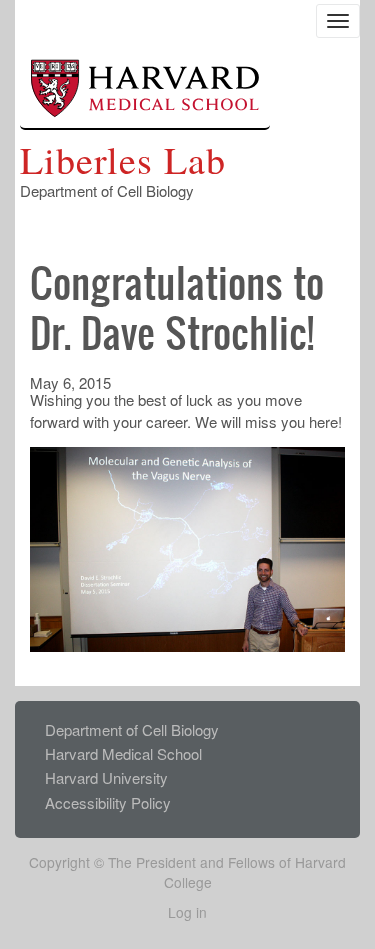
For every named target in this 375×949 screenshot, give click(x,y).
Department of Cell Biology (132, 729)
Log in (187, 912)
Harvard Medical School (123, 753)
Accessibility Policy (108, 802)
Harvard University (106, 777)
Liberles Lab (123, 159)
